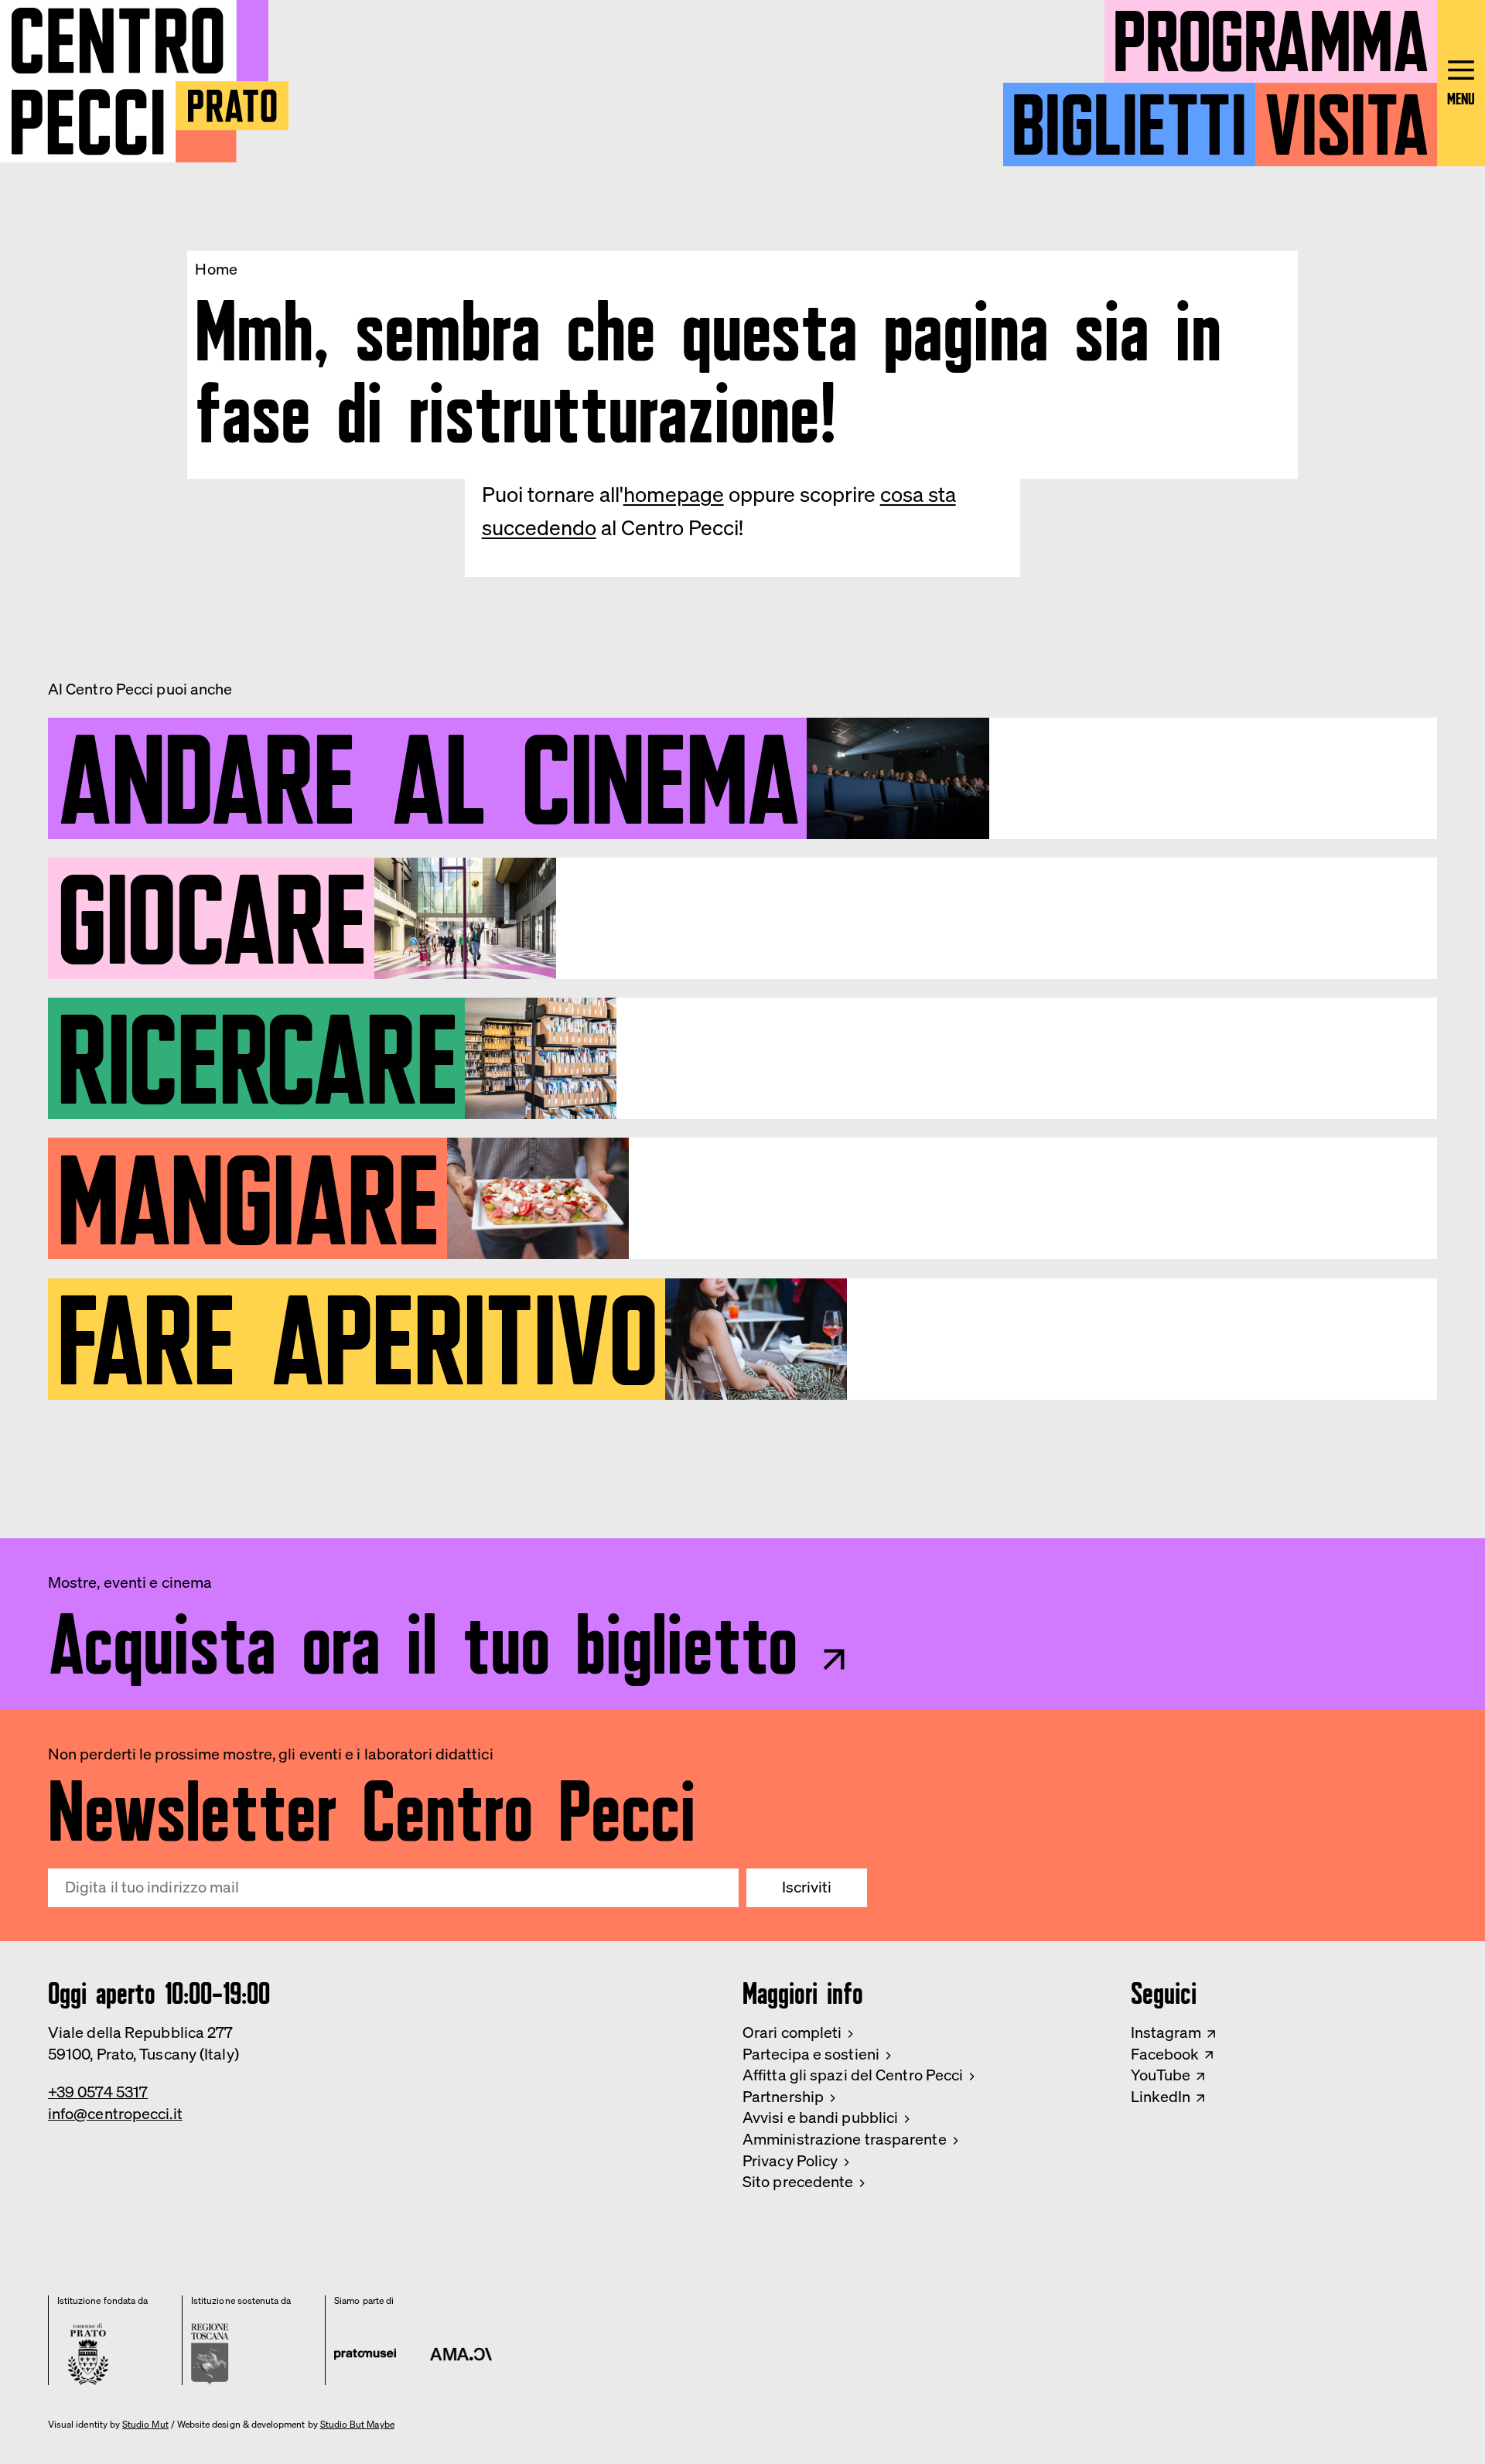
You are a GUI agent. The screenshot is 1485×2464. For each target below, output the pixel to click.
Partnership (783, 2097)
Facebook (1165, 2054)
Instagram (1166, 2032)
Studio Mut (145, 2425)
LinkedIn (1161, 2097)
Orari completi (792, 2032)
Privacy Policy (790, 2161)
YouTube (1161, 2075)
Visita (1346, 116)
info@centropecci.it (115, 2114)
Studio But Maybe (357, 2425)
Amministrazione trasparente (845, 2139)
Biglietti (1129, 116)
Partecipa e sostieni (811, 2054)
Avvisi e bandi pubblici (820, 2118)
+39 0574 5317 (98, 2092)
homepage (674, 494)
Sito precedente (798, 2182)
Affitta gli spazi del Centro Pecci (853, 2075)
